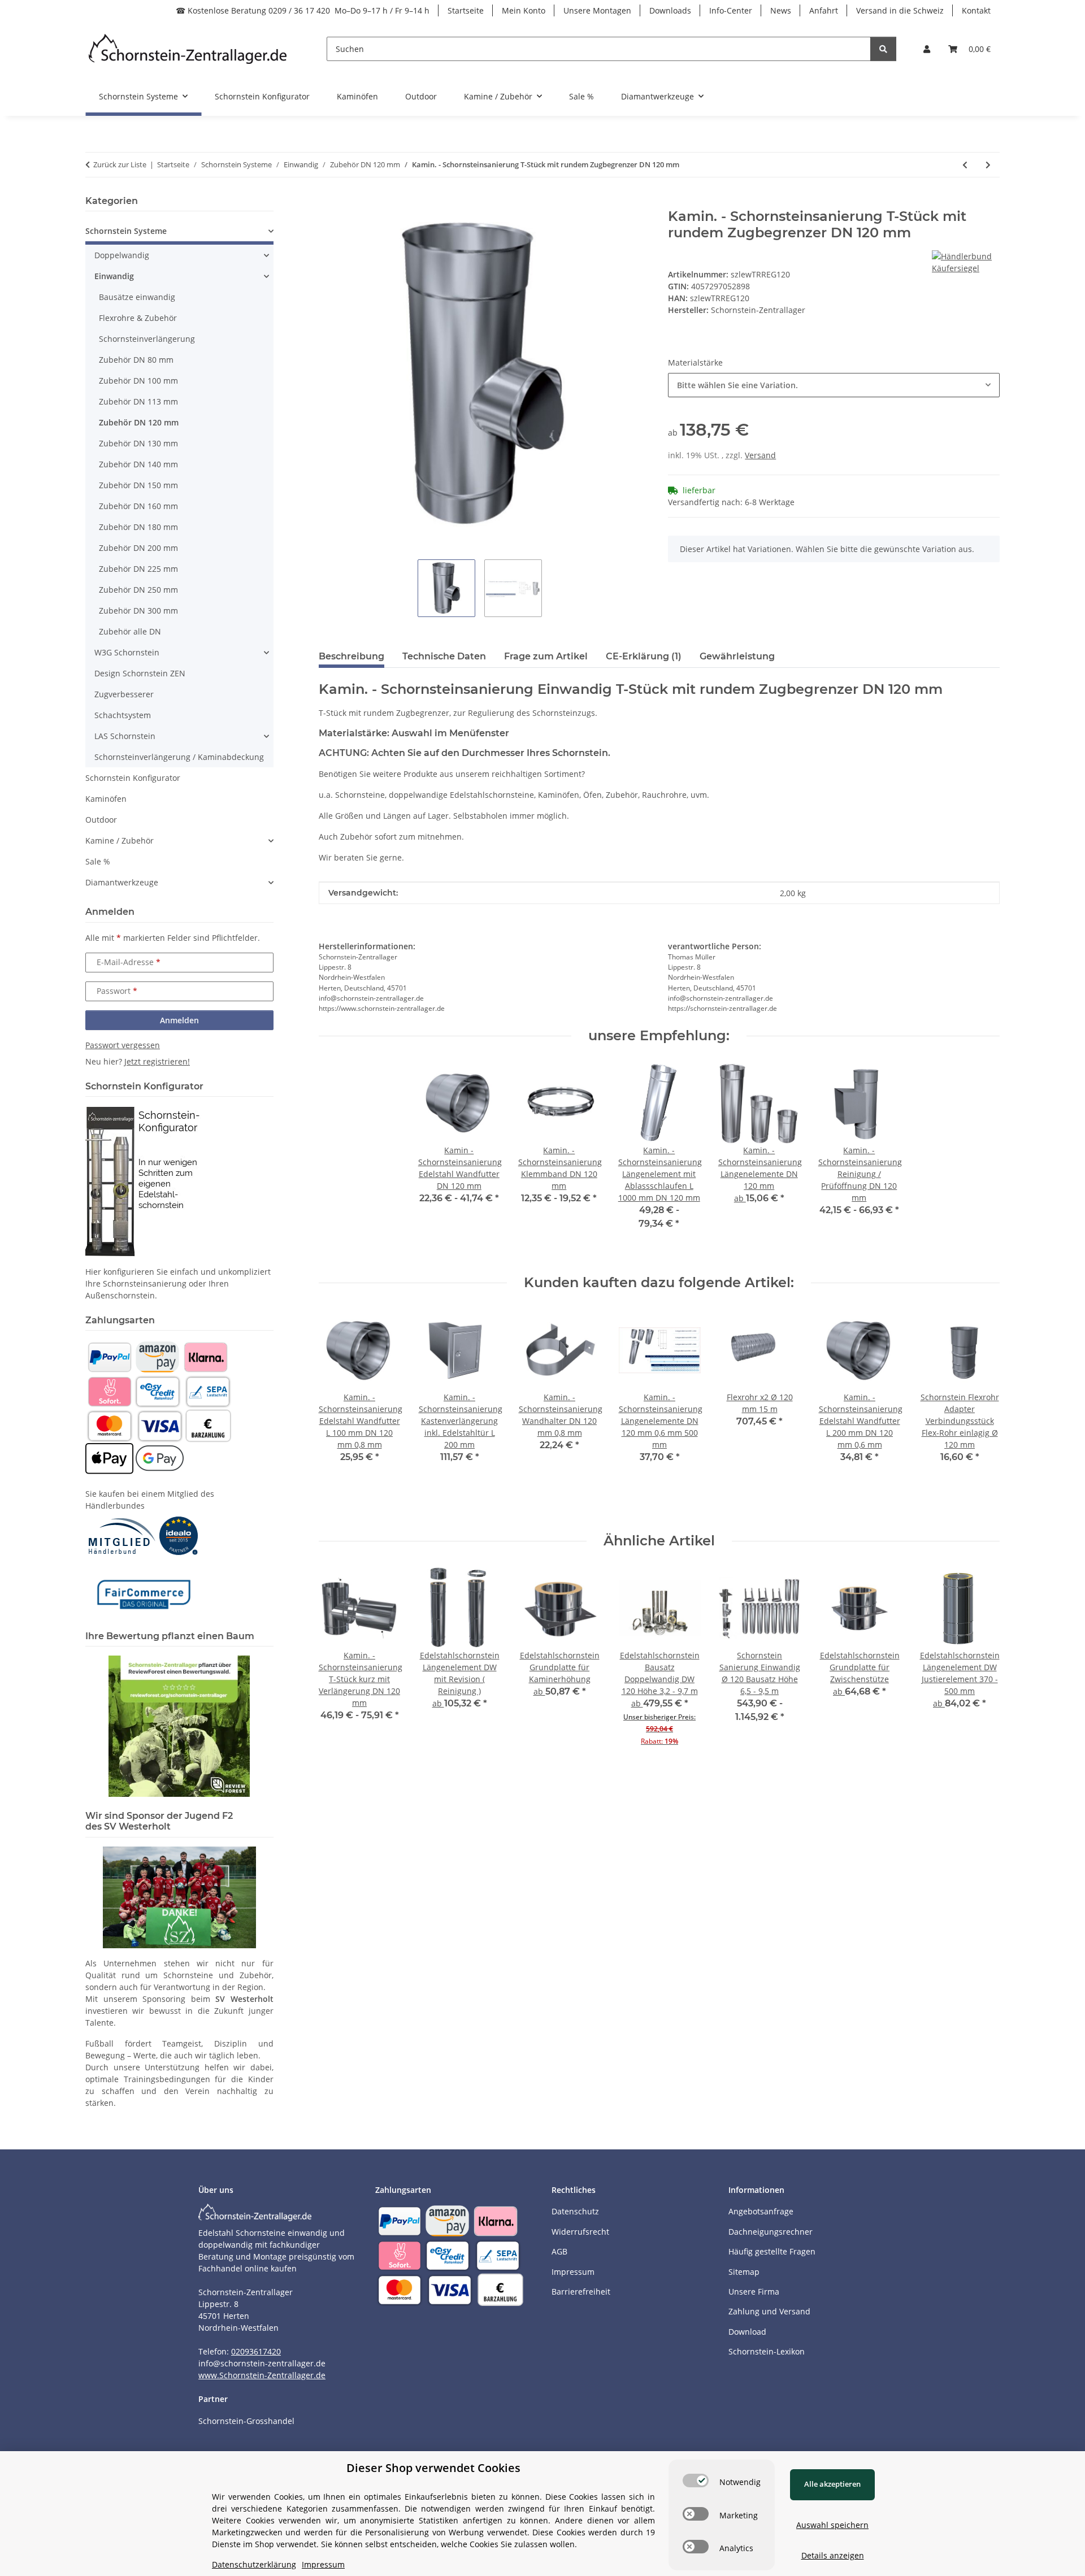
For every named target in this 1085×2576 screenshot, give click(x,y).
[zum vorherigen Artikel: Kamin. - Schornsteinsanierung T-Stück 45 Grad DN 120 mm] (965, 165)
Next (981, 1412)
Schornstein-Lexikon (767, 2351)
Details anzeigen (833, 2555)
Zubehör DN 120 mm (139, 422)
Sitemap (744, 2272)
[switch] (696, 2481)
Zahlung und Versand (769, 2311)
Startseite (466, 10)
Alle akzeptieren (832, 2484)
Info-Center (731, 10)
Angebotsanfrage (761, 2211)
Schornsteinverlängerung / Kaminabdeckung (179, 757)
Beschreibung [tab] (351, 656)
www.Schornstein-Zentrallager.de (262, 2375)
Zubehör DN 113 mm (138, 401)
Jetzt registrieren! (157, 1061)
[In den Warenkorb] (328, 202)
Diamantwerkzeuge (122, 882)
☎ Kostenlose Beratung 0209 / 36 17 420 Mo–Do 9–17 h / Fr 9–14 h (303, 10)
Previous (337, 1412)
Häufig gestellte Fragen (772, 2251)
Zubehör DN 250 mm (138, 590)
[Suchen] (883, 49)
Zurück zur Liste (120, 164)
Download (747, 2332)
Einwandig (114, 276)
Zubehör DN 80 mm (136, 360)
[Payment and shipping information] (109, 1356)
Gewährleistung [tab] (737, 656)
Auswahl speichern (832, 2525)
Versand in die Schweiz (900, 10)
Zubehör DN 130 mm (138, 443)
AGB (559, 2251)
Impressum (573, 2272)
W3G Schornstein (127, 652)
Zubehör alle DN (130, 631)
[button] (927, 49)
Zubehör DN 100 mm (138, 381)
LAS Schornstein (125, 736)
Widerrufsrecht (580, 2232)
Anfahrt (824, 10)
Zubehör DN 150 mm (138, 485)
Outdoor (101, 820)
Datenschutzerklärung (254, 2564)
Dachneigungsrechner (771, 2232)
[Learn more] (188, 49)
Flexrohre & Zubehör (138, 318)
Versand (760, 455)
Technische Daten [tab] (444, 656)
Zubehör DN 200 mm (138, 548)
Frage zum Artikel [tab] (546, 656)
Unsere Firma (754, 2292)
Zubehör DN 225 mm (138, 569)
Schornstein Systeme (126, 231)
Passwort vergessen (123, 1045)
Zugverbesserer (124, 694)
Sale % (98, 861)
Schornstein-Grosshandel (246, 2421)
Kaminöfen (106, 799)
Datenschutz (575, 2211)
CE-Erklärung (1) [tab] (644, 656)
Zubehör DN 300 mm (138, 611)
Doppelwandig (122, 255)
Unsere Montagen (597, 10)
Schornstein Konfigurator (133, 778)
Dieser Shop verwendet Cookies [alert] (433, 2468)
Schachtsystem (123, 715)
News (781, 10)
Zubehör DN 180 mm (138, 527)
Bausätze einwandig (137, 297)
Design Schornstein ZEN (140, 673)
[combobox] (834, 385)
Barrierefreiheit (581, 2292)
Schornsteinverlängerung (147, 339)
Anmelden (179, 1020)
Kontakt (976, 10)
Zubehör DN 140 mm (138, 464)
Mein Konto (524, 10)
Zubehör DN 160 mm (138, 506)
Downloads (670, 10)
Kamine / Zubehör (120, 840)
